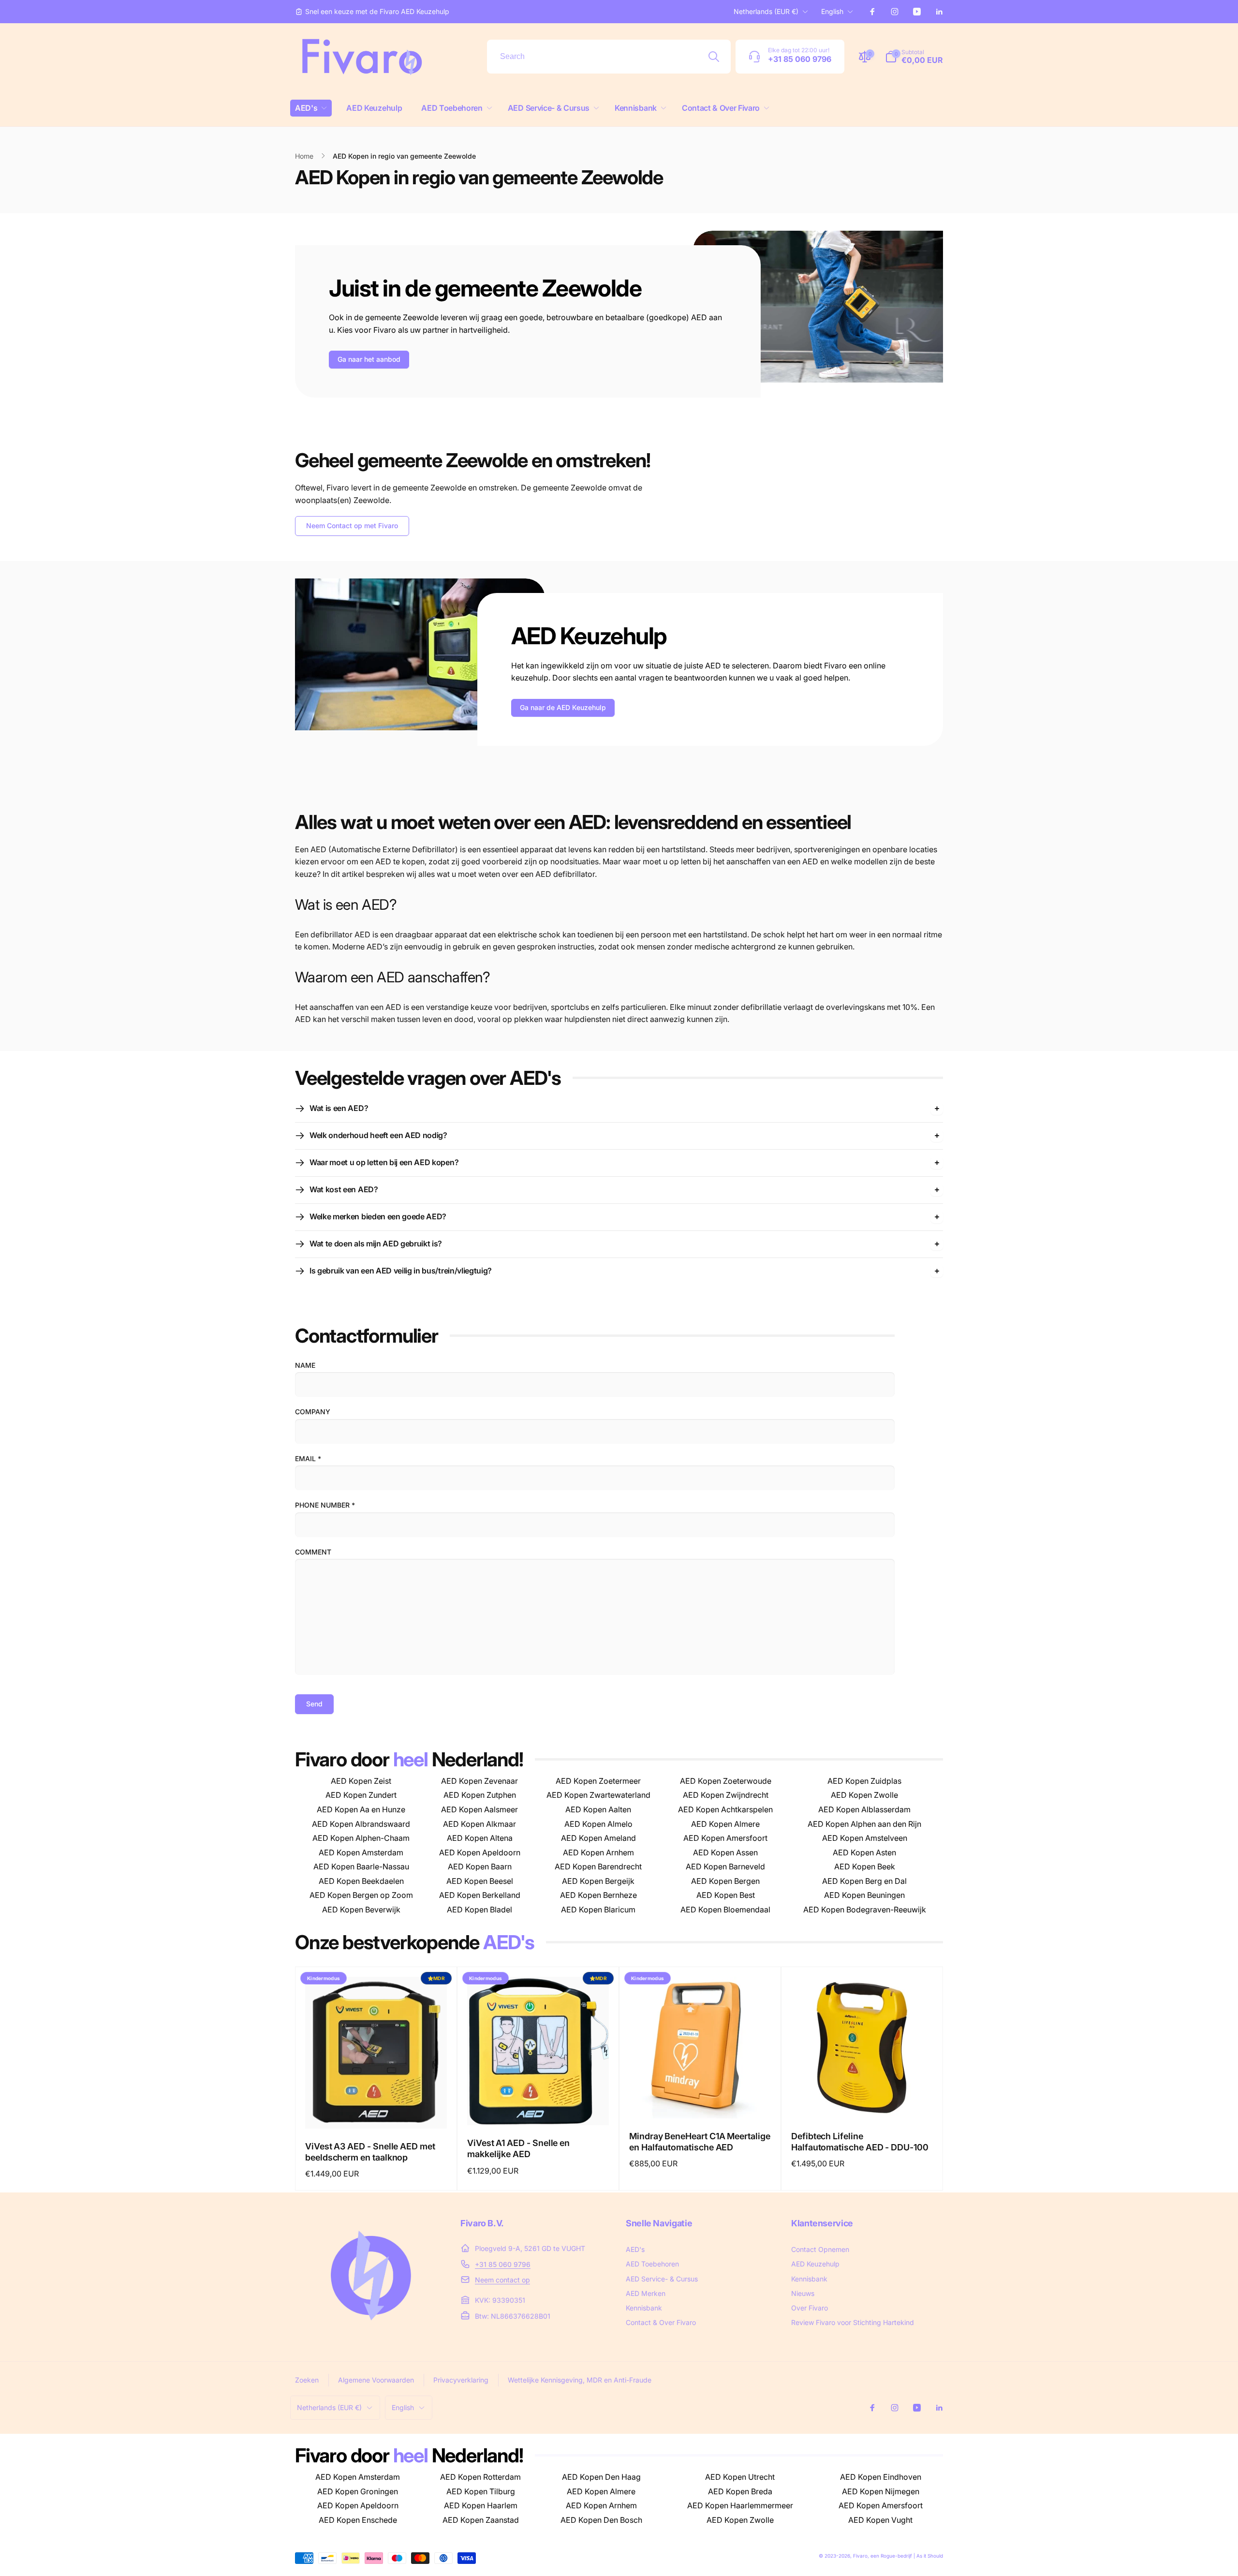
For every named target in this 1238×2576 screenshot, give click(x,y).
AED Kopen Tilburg (481, 2491)
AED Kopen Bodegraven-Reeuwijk (865, 1910)
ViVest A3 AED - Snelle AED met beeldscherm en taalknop (370, 2152)
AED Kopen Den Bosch (601, 2520)
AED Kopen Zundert (361, 1795)
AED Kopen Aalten (598, 1809)
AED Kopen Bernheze (598, 1895)
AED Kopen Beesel (480, 1881)
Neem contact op (502, 2280)
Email (308, 1458)
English (832, 11)
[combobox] (609, 57)
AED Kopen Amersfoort (725, 1838)
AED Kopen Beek (865, 1866)
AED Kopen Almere (725, 1824)
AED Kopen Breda (740, 2491)
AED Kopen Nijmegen (881, 2491)
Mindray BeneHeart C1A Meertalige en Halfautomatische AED (700, 2142)
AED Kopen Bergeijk (598, 1881)
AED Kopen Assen (725, 1852)
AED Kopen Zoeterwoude (726, 1781)
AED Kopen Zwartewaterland (598, 1795)
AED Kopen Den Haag (601, 2477)
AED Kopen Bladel (479, 1910)
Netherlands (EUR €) (766, 11)
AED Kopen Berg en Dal (864, 1881)
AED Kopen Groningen (358, 2491)
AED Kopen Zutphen (480, 1795)
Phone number (325, 1505)
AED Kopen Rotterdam (480, 2477)
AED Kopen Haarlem (481, 2505)
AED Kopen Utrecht (740, 2477)
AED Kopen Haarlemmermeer (740, 2505)
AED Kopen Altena (480, 1838)
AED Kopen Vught (880, 2520)
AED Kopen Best (726, 1895)
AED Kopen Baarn (480, 1866)
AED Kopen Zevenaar (479, 1781)
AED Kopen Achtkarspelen (725, 1809)
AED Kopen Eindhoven (881, 2477)
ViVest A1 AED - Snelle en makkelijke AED (518, 2148)
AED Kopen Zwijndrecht (726, 1795)
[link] (372, 12)
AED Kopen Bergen (725, 1881)
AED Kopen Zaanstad (481, 2520)
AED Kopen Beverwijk (361, 1910)
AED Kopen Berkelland (480, 1895)
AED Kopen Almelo (598, 1824)
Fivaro (860, 2556)
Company (313, 1412)
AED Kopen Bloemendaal (725, 1910)
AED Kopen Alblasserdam (864, 1809)
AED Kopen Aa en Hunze (361, 1809)
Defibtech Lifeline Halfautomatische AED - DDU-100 (860, 2142)
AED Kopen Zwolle (864, 1795)
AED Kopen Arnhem (598, 1852)
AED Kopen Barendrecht (598, 1866)
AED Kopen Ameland (598, 1838)
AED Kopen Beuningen (864, 1895)
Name (305, 1365)
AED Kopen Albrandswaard (361, 1824)
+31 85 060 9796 (503, 2264)
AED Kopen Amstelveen (865, 1838)
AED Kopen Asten (864, 1852)
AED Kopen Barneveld (725, 1866)
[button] (311, 108)
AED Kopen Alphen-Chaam (361, 1838)
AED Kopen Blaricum (598, 1910)
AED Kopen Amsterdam (361, 1852)
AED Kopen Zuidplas (864, 1781)
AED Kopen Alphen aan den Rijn (864, 1824)
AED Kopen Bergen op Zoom (361, 1895)
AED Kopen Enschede (358, 2520)
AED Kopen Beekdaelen (361, 1881)
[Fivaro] (371, 2330)
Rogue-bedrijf (896, 2556)
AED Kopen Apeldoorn (480, 1852)
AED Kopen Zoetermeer (598, 1781)
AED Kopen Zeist (361, 1781)
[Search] (714, 57)
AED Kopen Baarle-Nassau (361, 1866)
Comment (313, 1552)
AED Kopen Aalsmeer (479, 1809)
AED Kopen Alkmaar (479, 1824)
